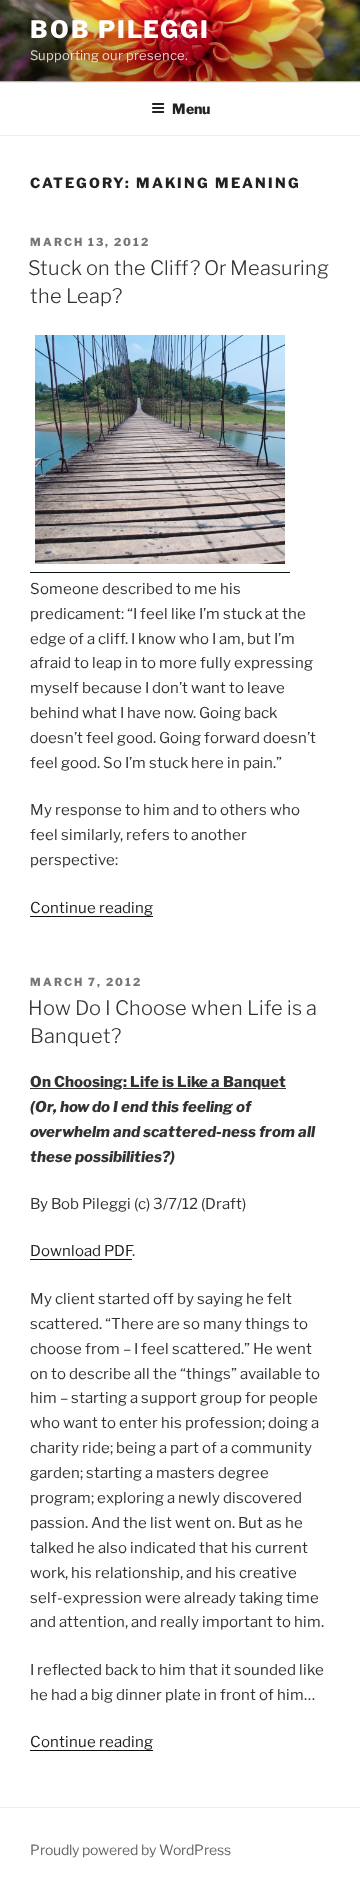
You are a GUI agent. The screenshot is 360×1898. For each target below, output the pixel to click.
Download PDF (81, 1251)
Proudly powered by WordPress (130, 1849)
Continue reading (91, 908)
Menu (191, 108)
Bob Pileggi (120, 29)
